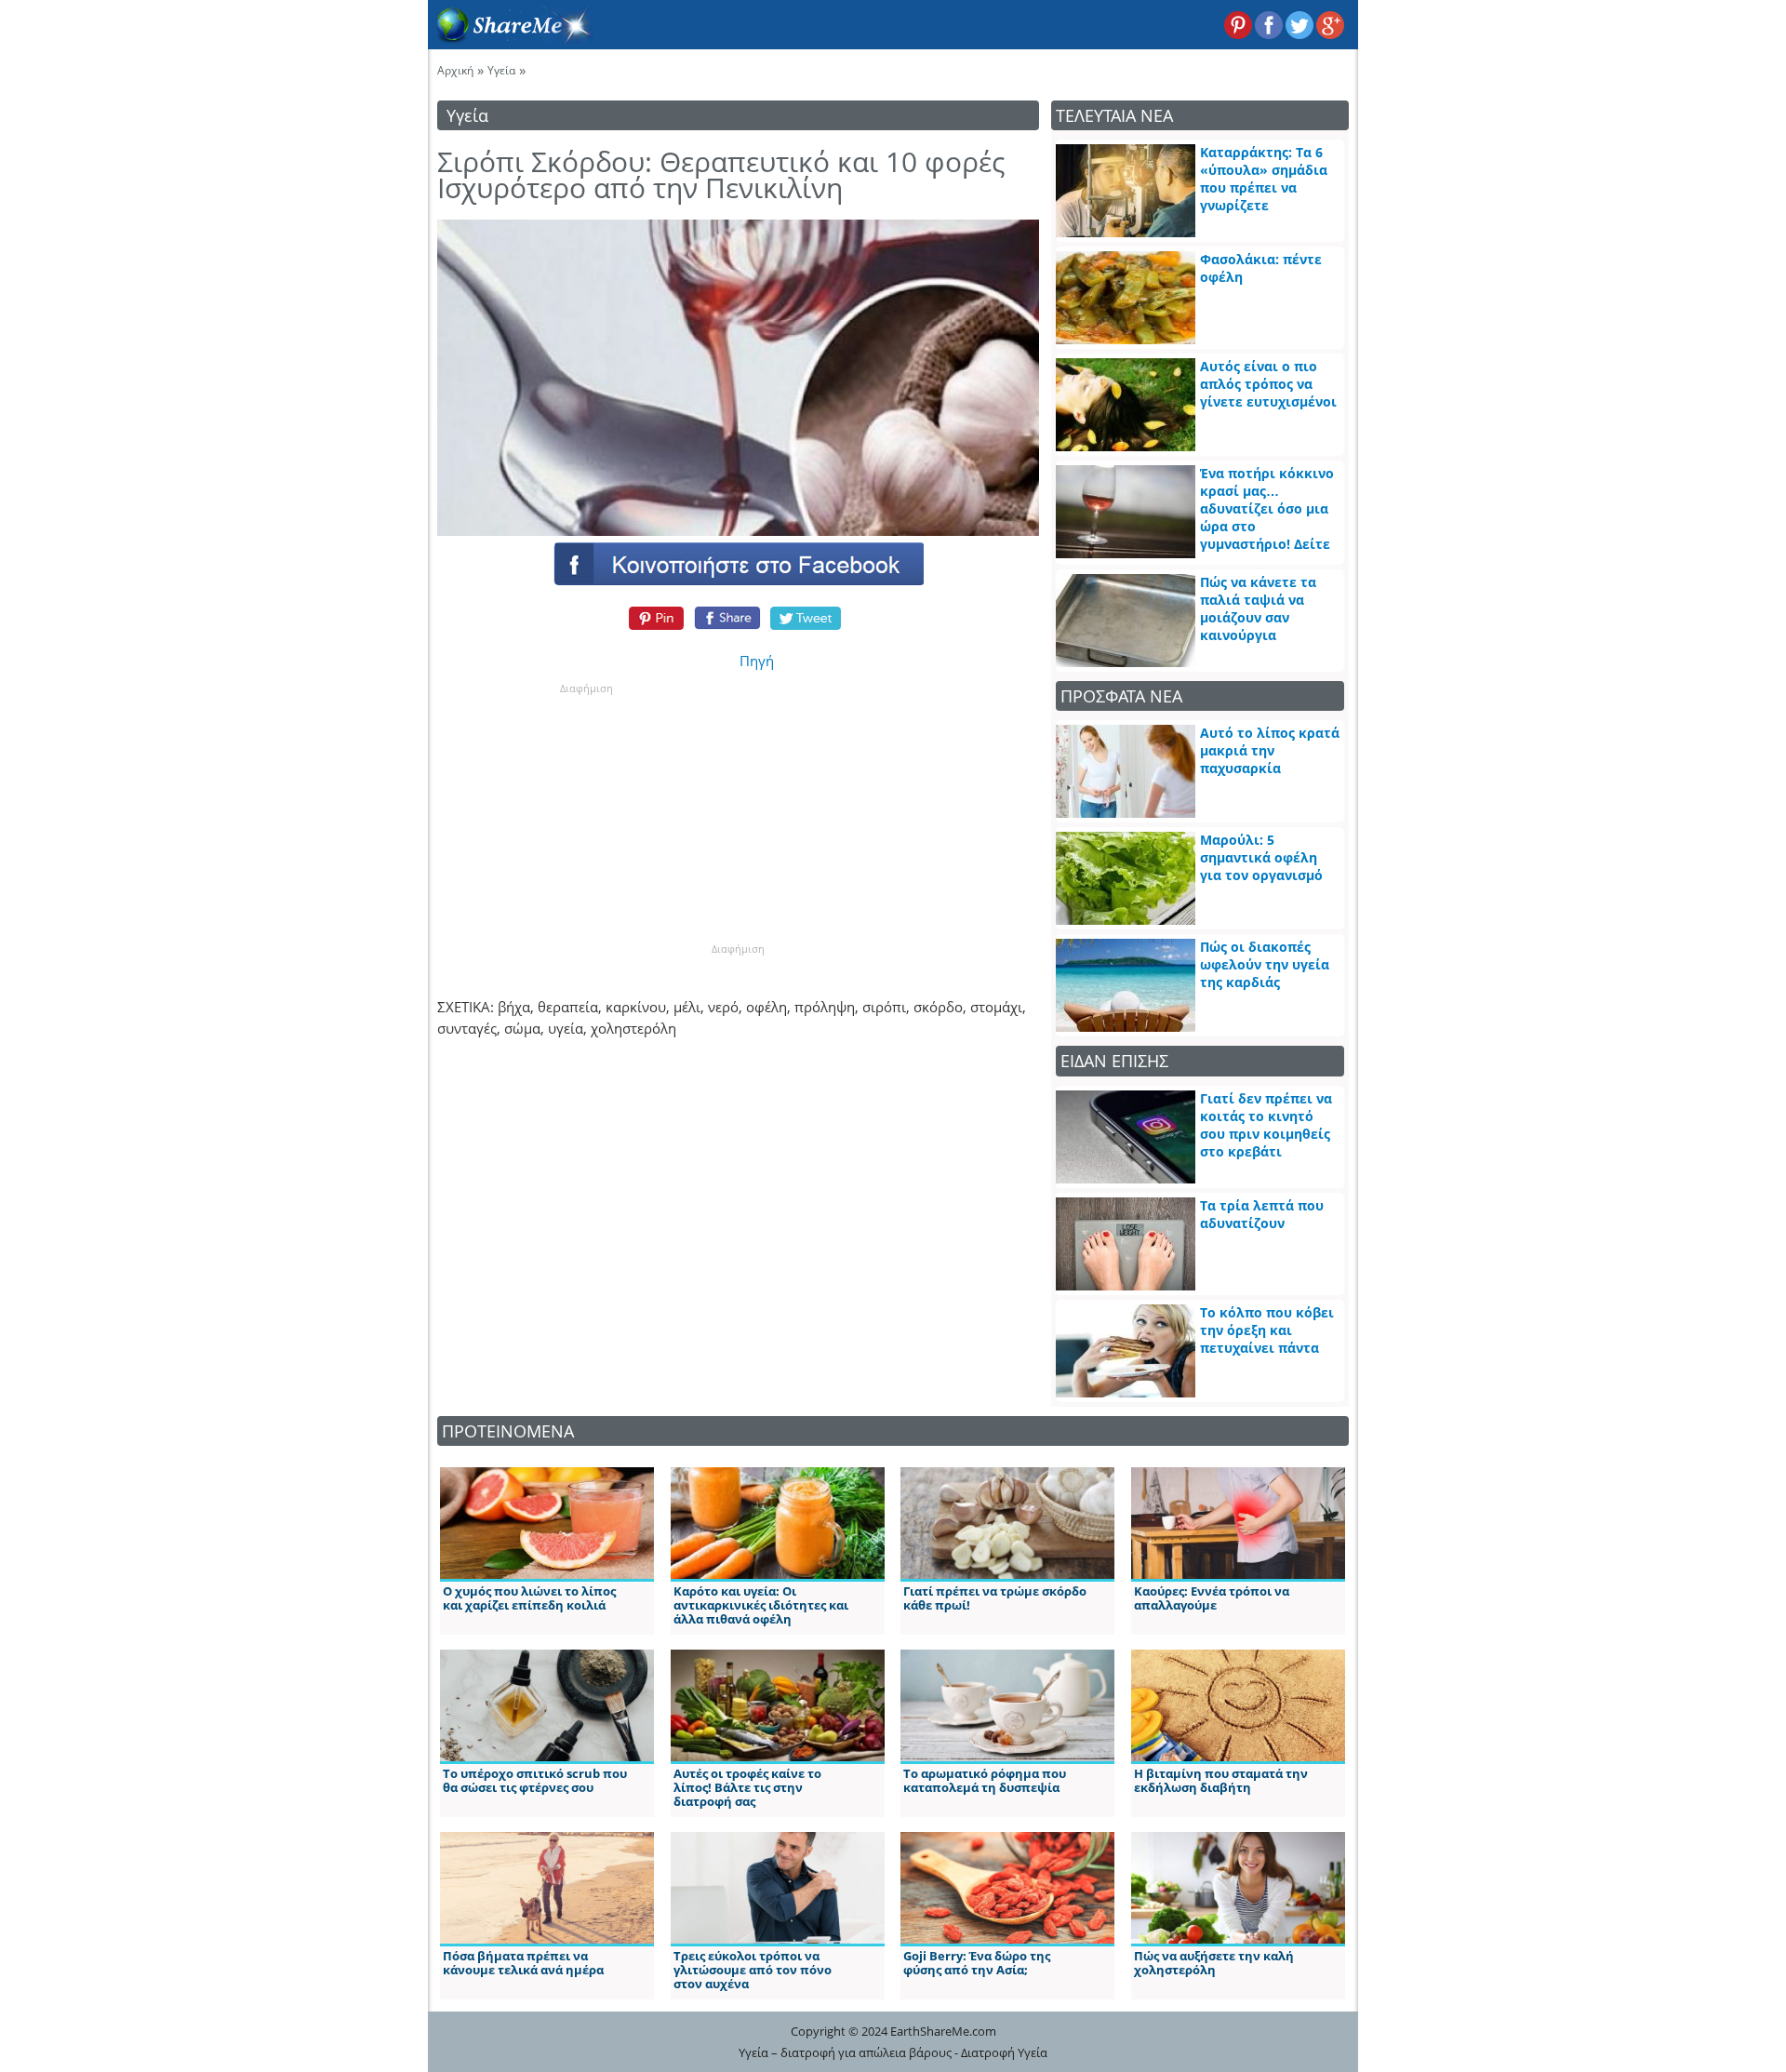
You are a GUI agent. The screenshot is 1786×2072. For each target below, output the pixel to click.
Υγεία (501, 70)
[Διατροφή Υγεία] (511, 38)
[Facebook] (738, 563)
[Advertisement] (586, 812)
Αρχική (455, 70)
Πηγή (757, 661)
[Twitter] (806, 618)
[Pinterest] (653, 618)
